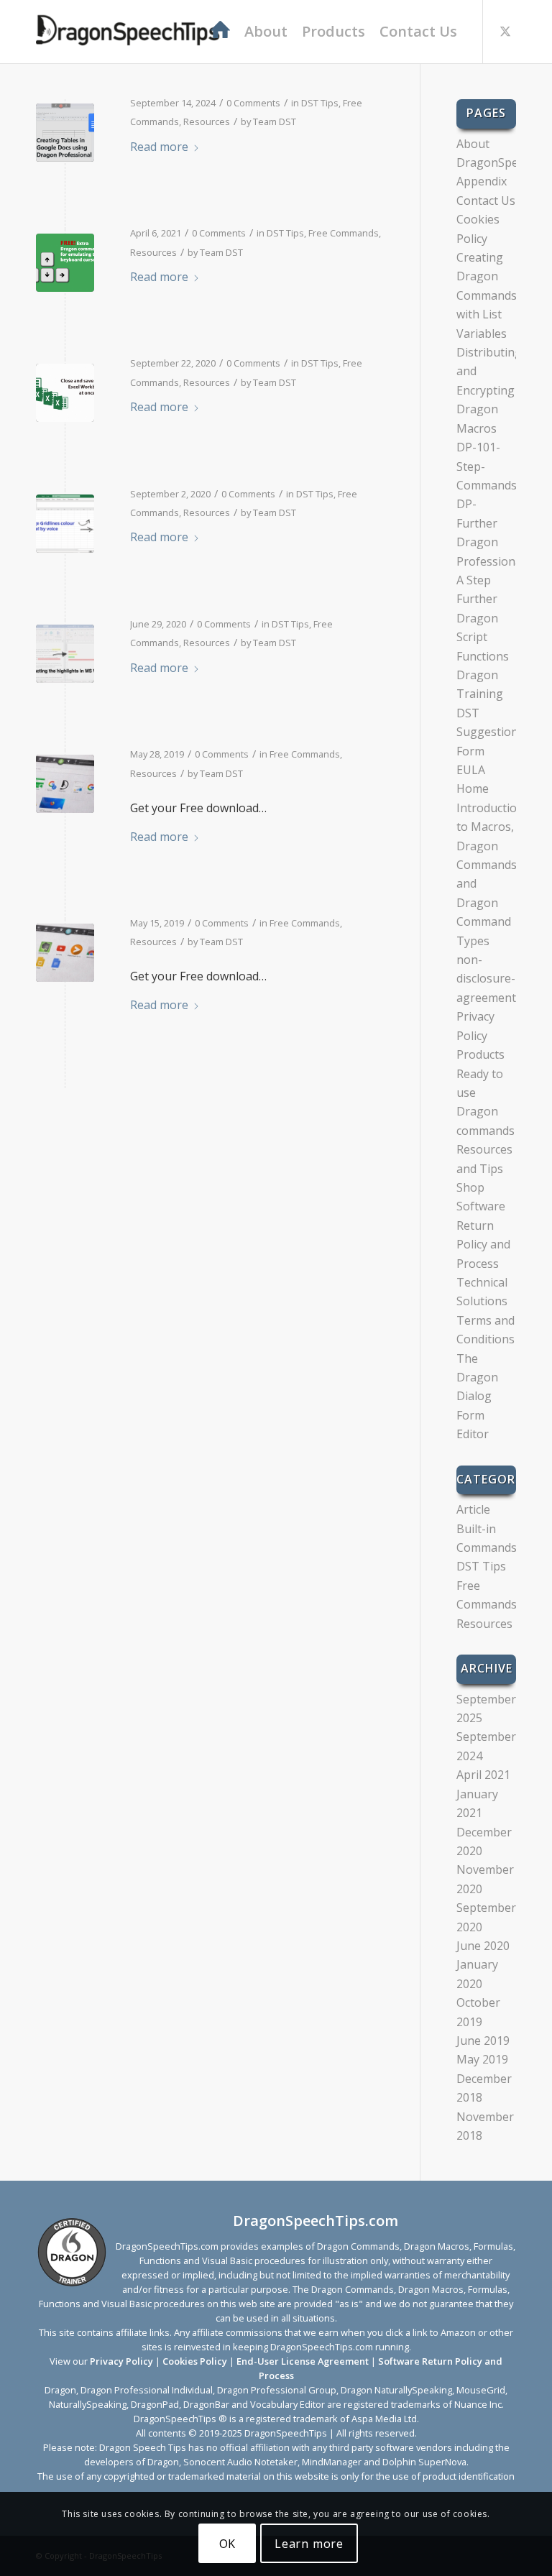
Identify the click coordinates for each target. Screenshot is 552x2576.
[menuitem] (220, 32)
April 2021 (483, 1775)
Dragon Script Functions (483, 637)
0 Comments (253, 103)
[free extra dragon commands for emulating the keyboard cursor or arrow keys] (65, 263)
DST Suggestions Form (490, 732)
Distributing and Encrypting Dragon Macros (489, 390)
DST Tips (320, 103)
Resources (207, 121)
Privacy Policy (121, 2361)
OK (228, 2544)
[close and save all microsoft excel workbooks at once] (65, 393)
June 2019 (483, 2041)
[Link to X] (505, 31)
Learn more (309, 2544)
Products (480, 1054)
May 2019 (482, 2059)
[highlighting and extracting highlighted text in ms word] (65, 654)
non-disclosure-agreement (486, 979)
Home (473, 788)
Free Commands (344, 233)
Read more (159, 147)
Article (473, 1509)
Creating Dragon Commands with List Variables (487, 295)
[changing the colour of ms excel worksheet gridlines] (65, 524)
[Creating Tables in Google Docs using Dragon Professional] (65, 133)
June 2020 (483, 1946)
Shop (470, 1187)
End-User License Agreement (303, 2361)
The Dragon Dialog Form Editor (477, 1397)
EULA (471, 770)
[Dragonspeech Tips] (129, 32)
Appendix (482, 181)
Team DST (275, 121)
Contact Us (486, 201)
